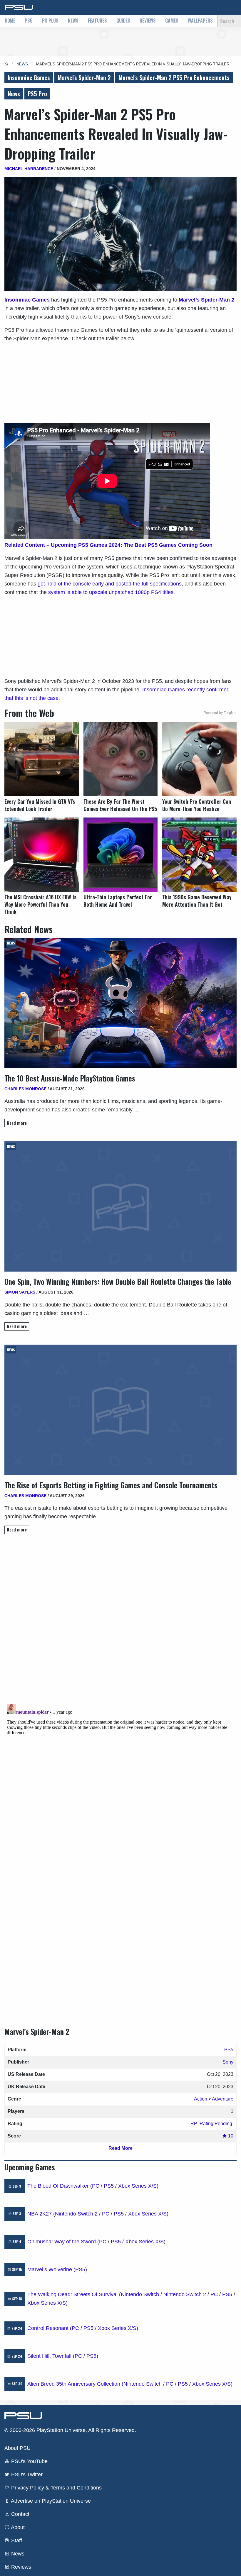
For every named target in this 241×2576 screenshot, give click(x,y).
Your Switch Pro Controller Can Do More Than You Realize (197, 805)
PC (96, 2186)
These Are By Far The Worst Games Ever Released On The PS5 (120, 805)
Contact (20, 2514)
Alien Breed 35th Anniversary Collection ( (75, 2384)
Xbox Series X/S (137, 2186)
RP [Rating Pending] (212, 2124)
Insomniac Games (29, 77)
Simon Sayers (20, 1292)
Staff (16, 2541)
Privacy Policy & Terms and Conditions (56, 2488)
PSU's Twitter (26, 2475)
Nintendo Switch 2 (76, 2214)
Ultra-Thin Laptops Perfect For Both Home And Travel (118, 901)
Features (97, 21)
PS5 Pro (37, 94)
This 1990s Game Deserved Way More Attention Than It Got (197, 901)
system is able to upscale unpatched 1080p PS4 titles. (112, 592)
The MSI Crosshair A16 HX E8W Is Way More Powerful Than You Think (40, 904)
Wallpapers (200, 21)
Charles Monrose (25, 1089)
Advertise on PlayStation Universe (50, 2501)
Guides (123, 21)
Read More (120, 2148)
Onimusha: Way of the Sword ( (63, 2242)
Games (172, 21)
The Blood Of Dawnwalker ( (60, 2186)
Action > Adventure (214, 2099)
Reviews (148, 21)
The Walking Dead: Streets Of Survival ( (74, 2294)
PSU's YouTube (29, 2461)
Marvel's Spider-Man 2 (84, 77)
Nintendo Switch (140, 2294)
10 (230, 2136)
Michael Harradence (29, 169)
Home (10, 21)
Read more (17, 1123)
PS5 (29, 21)
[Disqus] (120, 1775)
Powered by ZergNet (220, 713)
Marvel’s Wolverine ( (51, 2269)
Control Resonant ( (50, 2328)
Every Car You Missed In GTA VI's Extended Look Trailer (40, 805)
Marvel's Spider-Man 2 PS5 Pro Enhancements (174, 77)
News (73, 21)
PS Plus (50, 21)
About (17, 2527)
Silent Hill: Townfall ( (51, 2356)
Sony (228, 2062)
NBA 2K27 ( (41, 2214)
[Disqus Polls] (120, 1622)
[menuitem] (10, 21)
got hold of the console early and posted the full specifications (110, 584)
